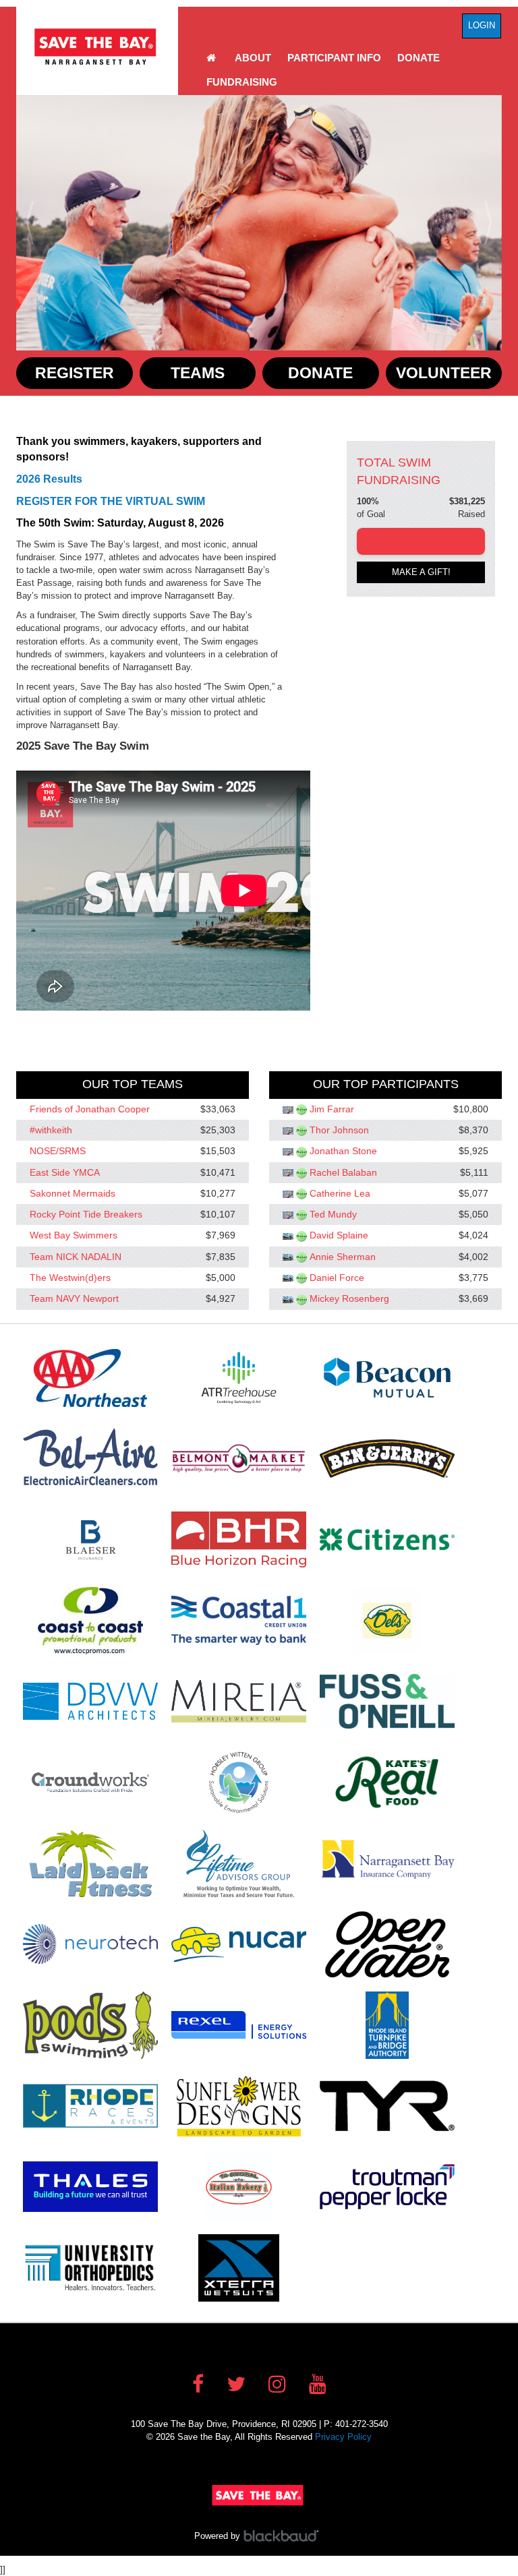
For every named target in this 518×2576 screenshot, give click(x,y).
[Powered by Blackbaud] (283, 2536)
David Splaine (339, 1236)
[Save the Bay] (97, 47)
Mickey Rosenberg (349, 1299)
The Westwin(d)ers (70, 1278)
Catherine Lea (340, 1193)
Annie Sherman (343, 1257)
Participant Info (334, 58)
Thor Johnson (339, 1130)
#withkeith (51, 1130)
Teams (198, 373)
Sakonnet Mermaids (73, 1193)
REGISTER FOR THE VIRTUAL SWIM (111, 501)
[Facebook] (198, 2384)
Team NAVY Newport (74, 1299)
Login (482, 25)
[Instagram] (277, 2384)
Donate (419, 58)
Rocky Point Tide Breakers (86, 1214)
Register (75, 373)
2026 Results (49, 479)
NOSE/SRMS (58, 1151)
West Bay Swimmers (74, 1236)
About (253, 58)
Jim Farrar (332, 1109)
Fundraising (242, 82)
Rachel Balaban (343, 1172)
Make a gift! (421, 572)
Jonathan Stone (343, 1151)
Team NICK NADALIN (76, 1257)
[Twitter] (236, 2384)
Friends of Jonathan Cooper (90, 1109)
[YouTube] (318, 2384)
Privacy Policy (343, 2437)
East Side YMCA (65, 1172)
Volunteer (444, 373)
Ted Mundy (333, 1214)
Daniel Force (337, 1278)
